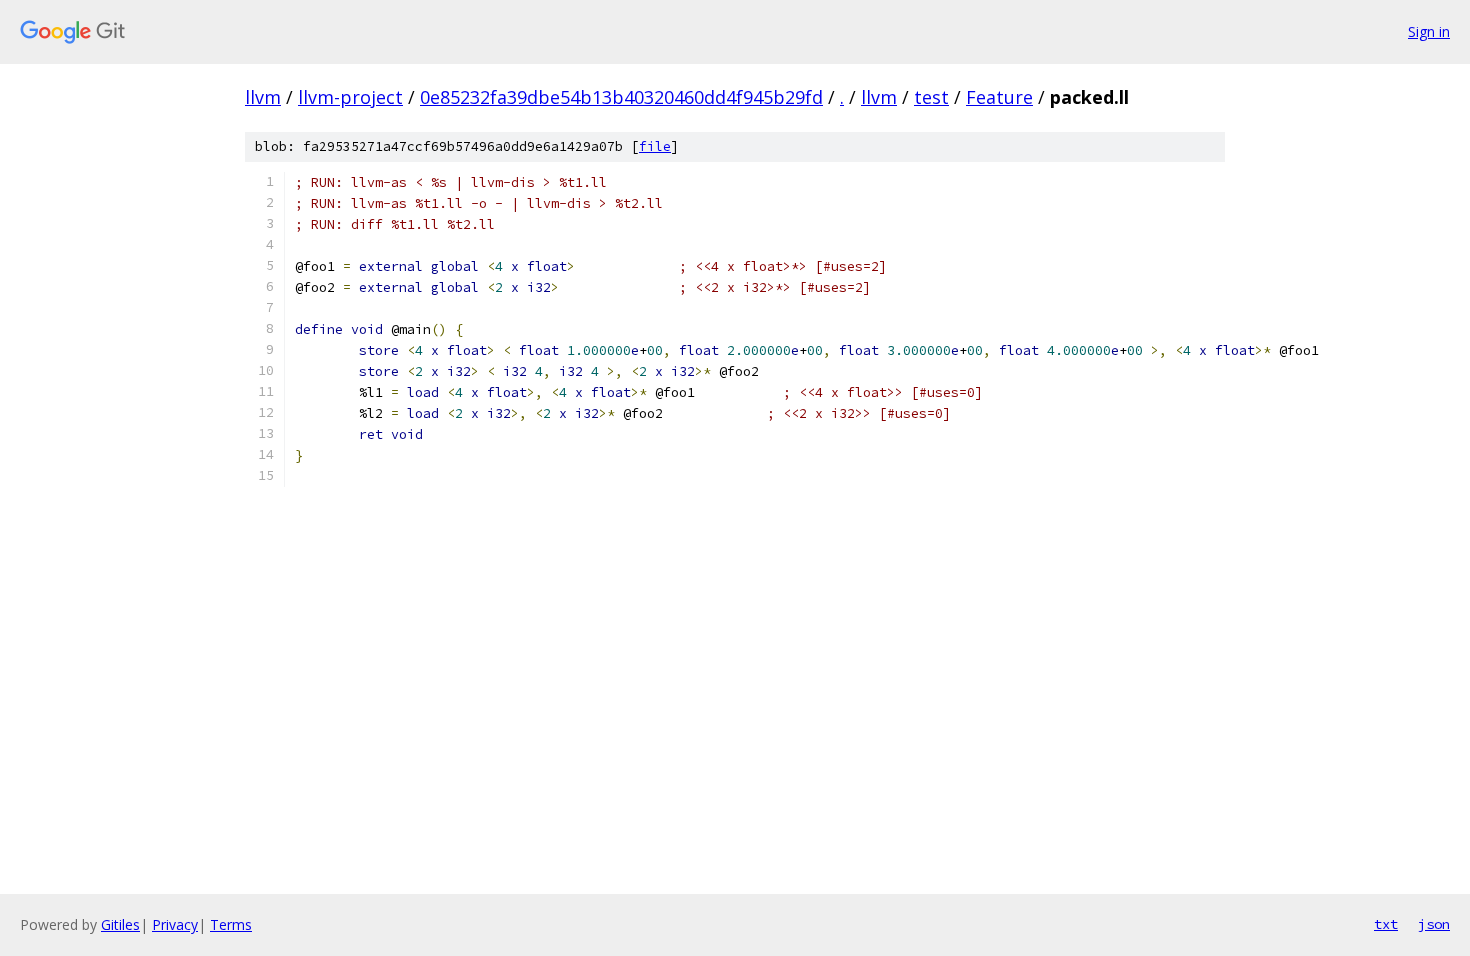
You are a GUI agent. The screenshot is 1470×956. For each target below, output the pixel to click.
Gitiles (120, 924)
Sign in (1429, 31)
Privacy (175, 924)
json (1434, 924)
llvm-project (350, 97)
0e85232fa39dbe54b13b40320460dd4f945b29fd (621, 97)
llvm (263, 97)
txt (1386, 924)
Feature (999, 97)
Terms (231, 924)
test (931, 97)
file (655, 146)
